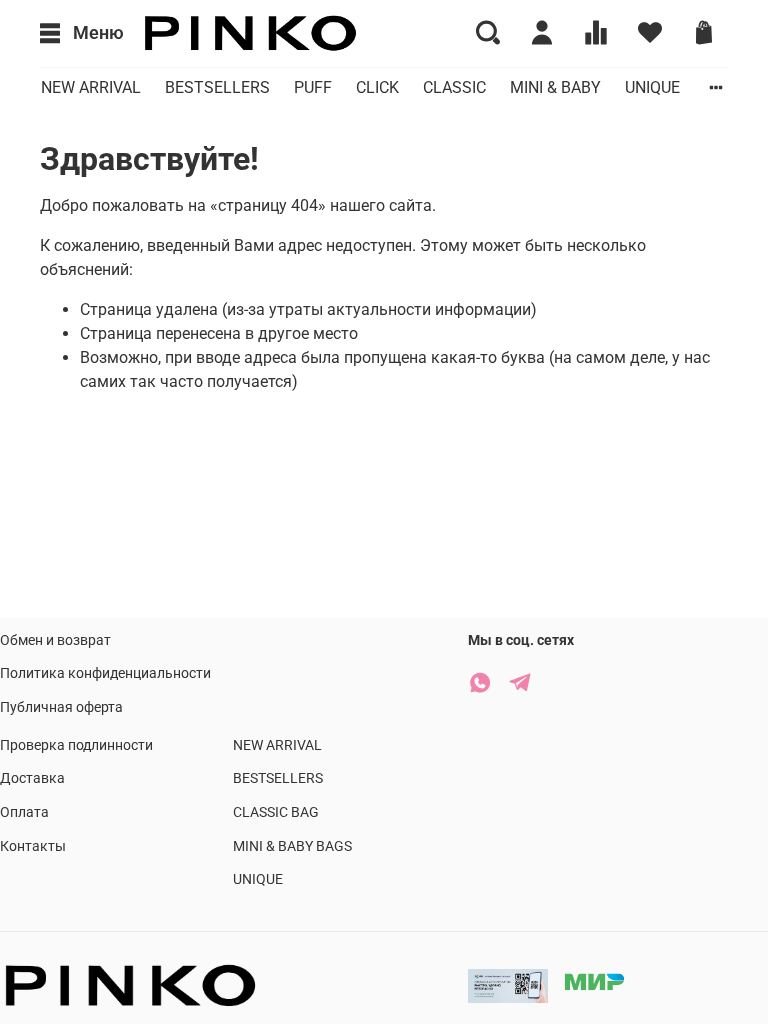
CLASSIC (454, 87)
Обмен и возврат (55, 640)
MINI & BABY (555, 87)
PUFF (313, 87)
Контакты (33, 846)
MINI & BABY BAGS (292, 846)
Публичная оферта (61, 707)
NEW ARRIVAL (91, 87)
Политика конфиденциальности (105, 673)
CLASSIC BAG (276, 812)
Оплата (24, 812)
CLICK (377, 87)
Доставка (32, 778)
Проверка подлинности (76, 745)
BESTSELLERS (217, 87)
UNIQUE (652, 87)
